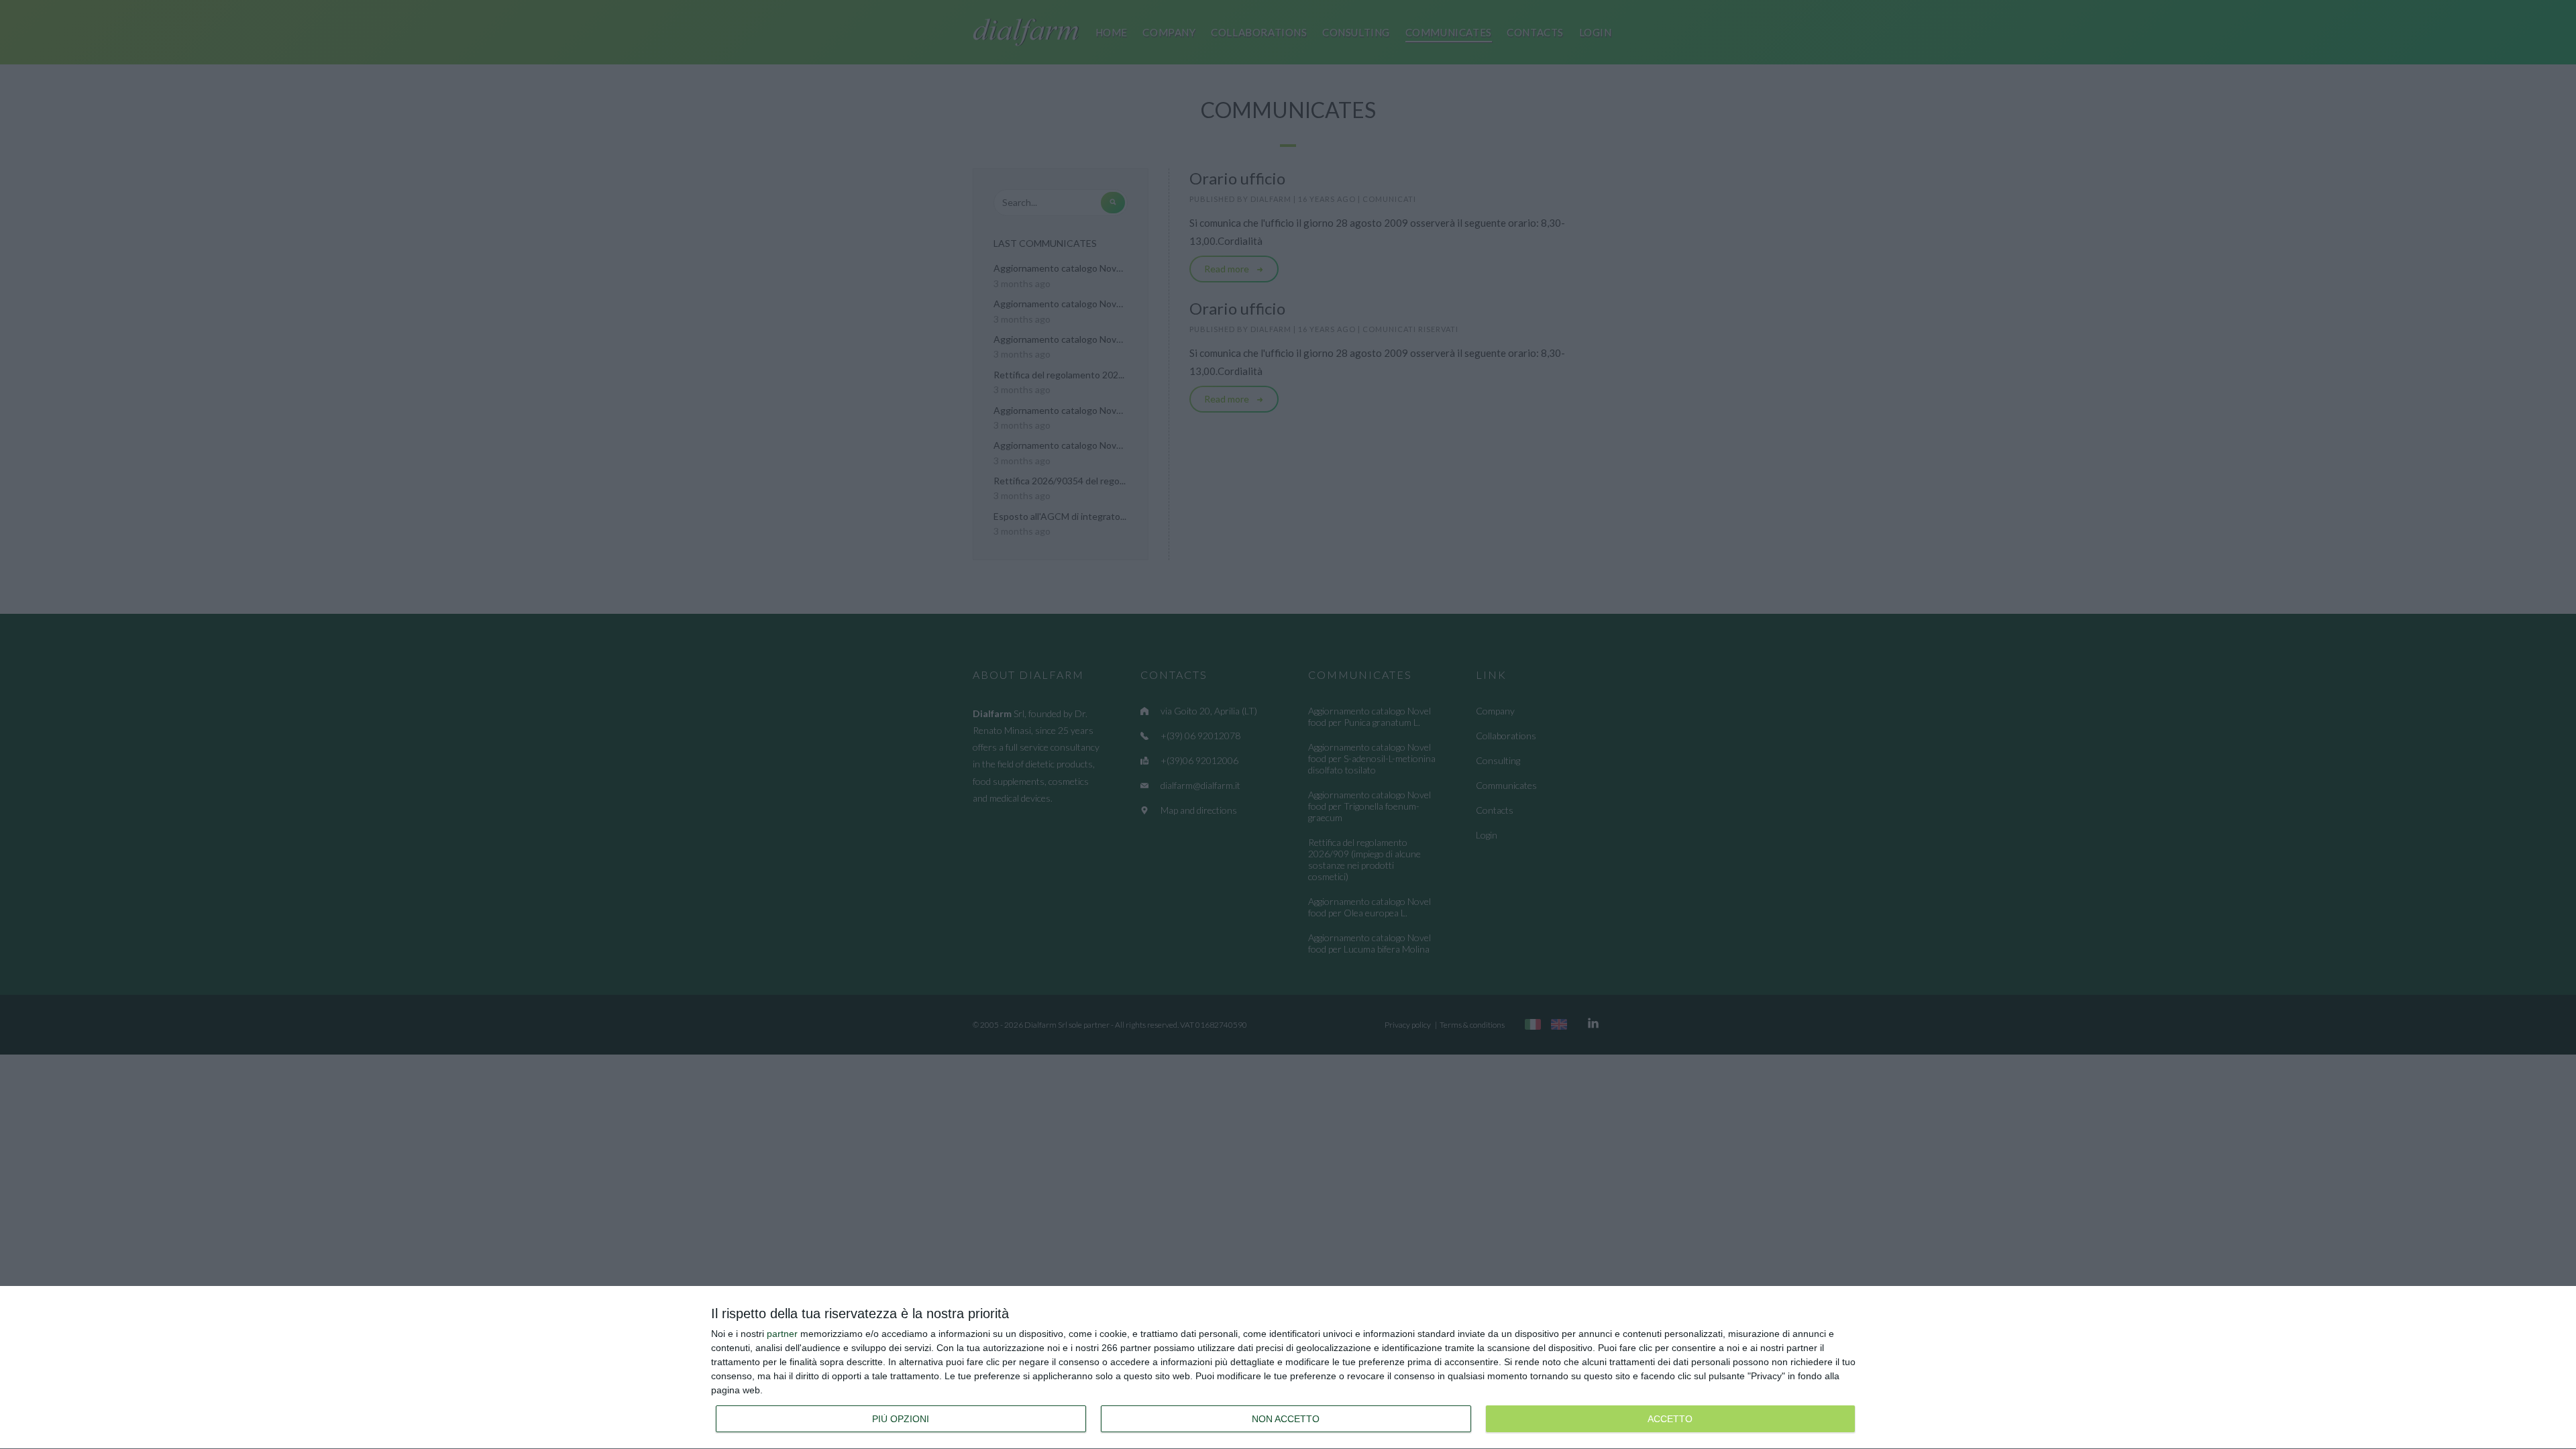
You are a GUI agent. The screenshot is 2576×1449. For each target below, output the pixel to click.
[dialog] (1288, 1368)
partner (782, 1334)
